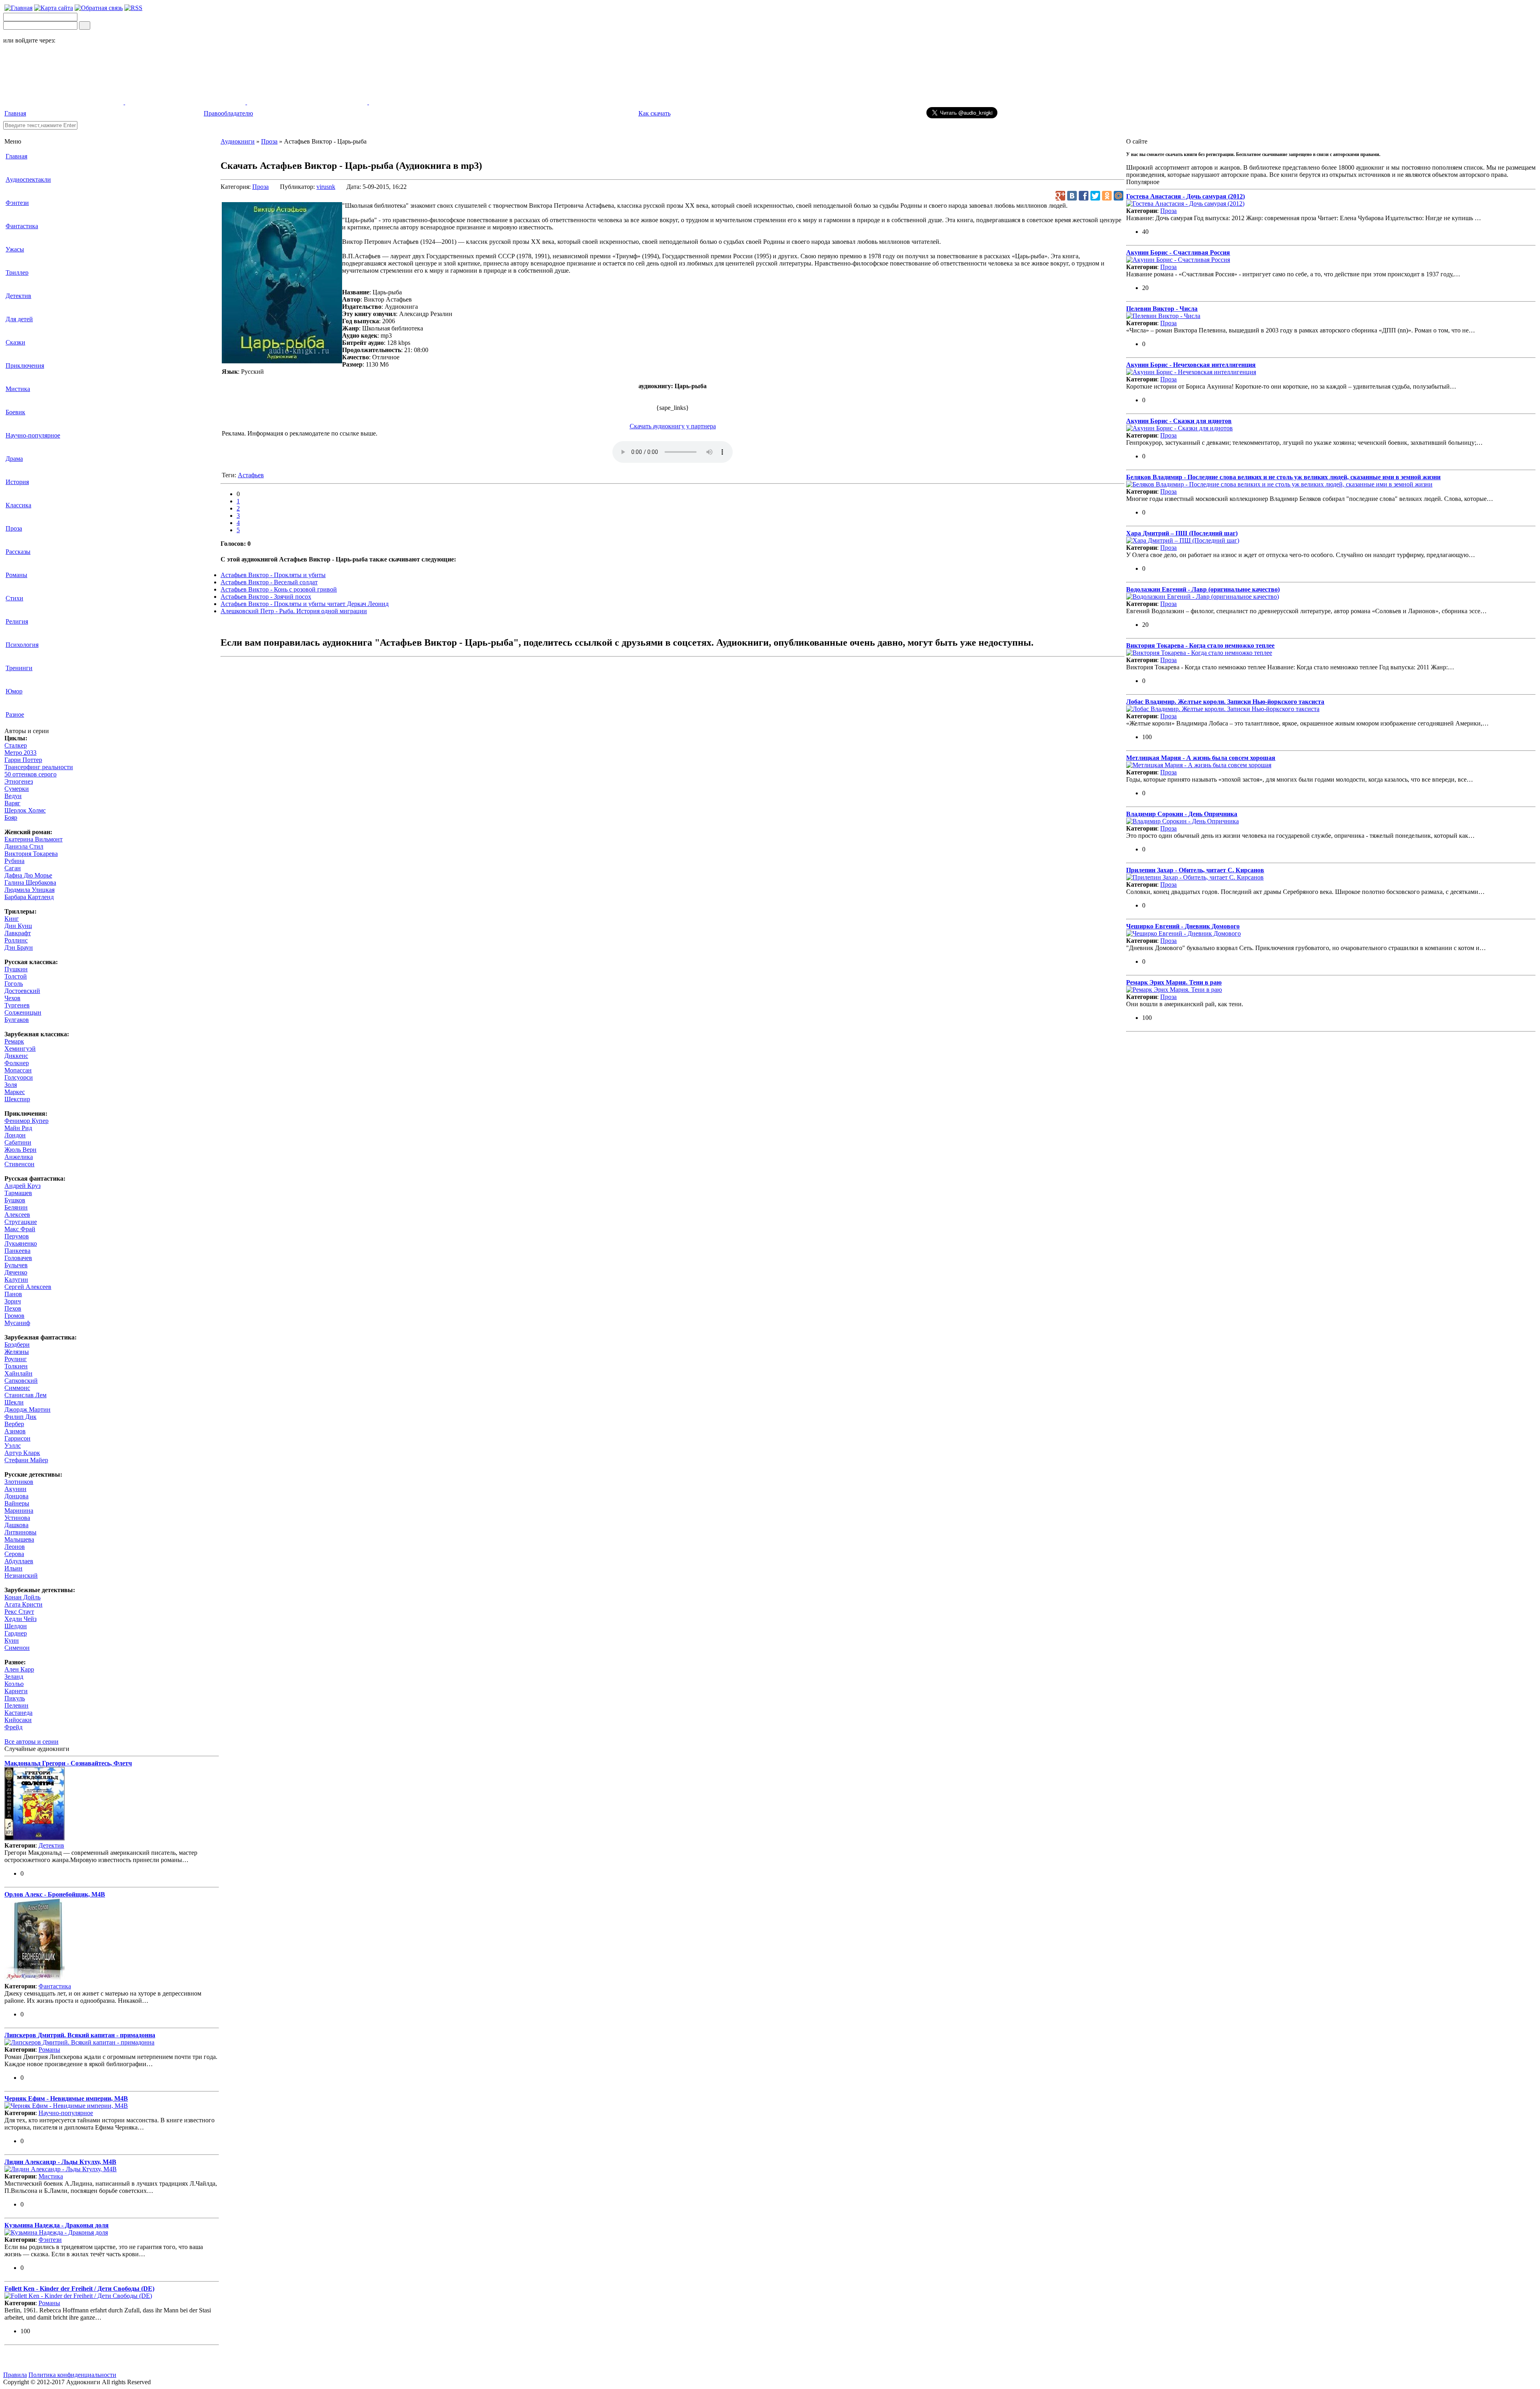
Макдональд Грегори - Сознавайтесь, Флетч (68, 1763)
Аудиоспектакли (28, 179)
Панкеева (17, 1251)
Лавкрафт (18, 933)
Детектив (18, 296)
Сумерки (17, 789)
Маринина (19, 1511)
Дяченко (16, 1272)
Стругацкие (21, 1222)
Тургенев (17, 1005)
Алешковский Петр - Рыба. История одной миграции (294, 611)
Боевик (15, 412)
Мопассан (18, 1070)
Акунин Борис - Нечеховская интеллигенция (1191, 365)
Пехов (13, 1308)
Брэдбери (17, 1344)
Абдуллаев (19, 1561)
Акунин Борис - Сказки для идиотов (1179, 421)
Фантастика (22, 226)
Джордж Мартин (27, 1409)
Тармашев (18, 1193)
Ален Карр (19, 1669)
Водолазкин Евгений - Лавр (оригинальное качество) (1203, 589)
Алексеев (17, 1215)
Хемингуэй (20, 1049)
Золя (11, 1085)
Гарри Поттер (23, 760)
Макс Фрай (20, 1229)
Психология (22, 645)
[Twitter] (1095, 196)
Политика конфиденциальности (72, 2375)
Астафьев (251, 475)
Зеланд (14, 1677)
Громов (14, 1316)
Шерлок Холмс (25, 810)
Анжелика (19, 1157)
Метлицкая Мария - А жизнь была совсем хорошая (1201, 758)
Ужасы (15, 249)
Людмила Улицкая (29, 890)
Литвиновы (20, 1532)
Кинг (12, 919)
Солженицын (23, 1012)
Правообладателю (228, 113)
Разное (15, 714)
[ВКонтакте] (1072, 196)
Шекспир (17, 1099)
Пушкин (16, 969)
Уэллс (13, 1446)
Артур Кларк (22, 1453)
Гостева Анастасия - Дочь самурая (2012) (1185, 196)
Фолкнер (17, 1063)
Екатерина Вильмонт (33, 839)
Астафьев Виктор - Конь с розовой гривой (279, 589)
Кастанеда (18, 1713)
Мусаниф (17, 1323)
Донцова (16, 1496)
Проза (14, 528)
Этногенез (19, 781)
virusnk (326, 187)
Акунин (15, 1489)
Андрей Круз (22, 1186)
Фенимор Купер (26, 1121)
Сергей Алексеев (28, 1287)
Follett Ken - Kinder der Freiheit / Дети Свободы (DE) (79, 2289)
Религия (17, 621)
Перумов (17, 1236)
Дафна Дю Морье (28, 875)
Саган (13, 868)
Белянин (16, 1207)
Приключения (25, 366)
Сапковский (21, 1381)
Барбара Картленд (29, 897)
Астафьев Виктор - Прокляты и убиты (273, 575)
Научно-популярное (33, 435)
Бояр (11, 818)
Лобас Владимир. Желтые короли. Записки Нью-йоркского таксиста (1225, 702)
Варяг (12, 803)
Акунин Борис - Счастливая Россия (1178, 252)
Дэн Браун (19, 947)
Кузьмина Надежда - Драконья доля (57, 2225)
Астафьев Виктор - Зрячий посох (266, 597)
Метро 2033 (20, 753)
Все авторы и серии (31, 1742)
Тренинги (19, 668)
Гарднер (16, 1633)
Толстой (16, 976)
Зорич (13, 1301)
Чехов (12, 998)
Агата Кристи (23, 1604)
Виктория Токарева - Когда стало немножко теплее (1200, 645)
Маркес (15, 1092)
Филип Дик (20, 1417)
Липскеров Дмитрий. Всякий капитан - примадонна (80, 2035)
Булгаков (17, 1020)
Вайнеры (17, 1503)
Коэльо (14, 1684)
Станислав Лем (25, 1395)
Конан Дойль (22, 1597)
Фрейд (13, 1727)
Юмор (14, 691)
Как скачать (654, 113)
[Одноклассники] (1107, 196)
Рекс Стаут (19, 1612)
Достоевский (22, 991)
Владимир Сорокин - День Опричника (1182, 814)
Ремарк (14, 1041)
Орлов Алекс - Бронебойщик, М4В (55, 1894)
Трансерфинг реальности (39, 767)
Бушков (15, 1200)
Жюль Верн (20, 1150)
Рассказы (18, 552)
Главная (15, 113)
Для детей (19, 319)
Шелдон (16, 1626)
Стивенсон (19, 1164)
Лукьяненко (21, 1243)
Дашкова (16, 1525)
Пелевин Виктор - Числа (1162, 309)
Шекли (14, 1402)
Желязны (17, 1352)
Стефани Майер (26, 1460)
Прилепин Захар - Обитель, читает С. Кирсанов (1195, 870)
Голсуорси (19, 1077)
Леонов (15, 1547)
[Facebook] (1084, 196)
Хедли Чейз (20, 1619)
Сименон (17, 1648)
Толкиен (16, 1366)
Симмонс (17, 1388)
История (17, 482)
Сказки (15, 342)
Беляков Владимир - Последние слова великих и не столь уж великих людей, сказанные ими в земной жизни (1283, 477)
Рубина (14, 861)
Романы (16, 575)
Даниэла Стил (24, 846)
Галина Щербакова (30, 882)
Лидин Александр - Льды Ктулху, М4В (60, 2162)
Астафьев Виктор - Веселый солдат (269, 582)
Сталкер (16, 745)
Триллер (17, 273)
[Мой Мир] (1119, 196)
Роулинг (16, 1359)
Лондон (15, 1135)
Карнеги (16, 1691)
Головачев (18, 1258)
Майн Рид (18, 1128)
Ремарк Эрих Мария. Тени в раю (1174, 982)
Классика (18, 505)
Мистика (18, 389)
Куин (12, 1640)
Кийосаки (18, 1720)
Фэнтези (17, 203)
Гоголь (14, 984)
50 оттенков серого (30, 774)
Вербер (14, 1424)
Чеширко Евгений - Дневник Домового (1183, 926)
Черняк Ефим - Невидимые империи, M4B (66, 2098)
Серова (14, 1554)
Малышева (19, 1539)
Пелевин (16, 1705)
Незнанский (21, 1575)
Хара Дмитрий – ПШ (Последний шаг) (1182, 533)
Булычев (16, 1265)
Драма (14, 459)
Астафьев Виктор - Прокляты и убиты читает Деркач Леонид (305, 604)
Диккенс (16, 1056)
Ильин (13, 1568)
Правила (15, 2375)
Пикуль (15, 1698)
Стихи (14, 598)
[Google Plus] (1060, 196)
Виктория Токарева (31, 854)
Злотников (19, 1482)
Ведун (13, 796)
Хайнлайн (18, 1373)
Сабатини (18, 1142)
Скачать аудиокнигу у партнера (673, 426)
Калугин (16, 1280)
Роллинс (16, 940)
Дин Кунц (18, 926)
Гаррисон (17, 1438)
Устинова (17, 1518)
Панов (13, 1294)
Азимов (15, 1431)
